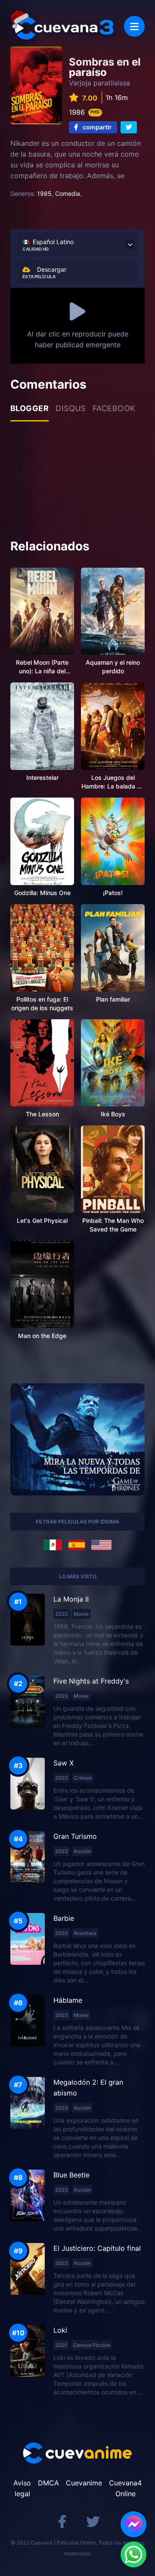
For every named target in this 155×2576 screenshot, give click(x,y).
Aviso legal (22, 2488)
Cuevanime (84, 2483)
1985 (44, 193)
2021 (61, 2345)
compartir (97, 127)
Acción (82, 1851)
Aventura (85, 1933)
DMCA (48, 2483)
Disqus (71, 408)
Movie (81, 1614)
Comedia (68, 193)
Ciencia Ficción (91, 2345)
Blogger (29, 408)
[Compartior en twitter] (129, 127)
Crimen (83, 1778)
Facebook (114, 408)
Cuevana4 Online (125, 2488)
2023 (62, 1614)
